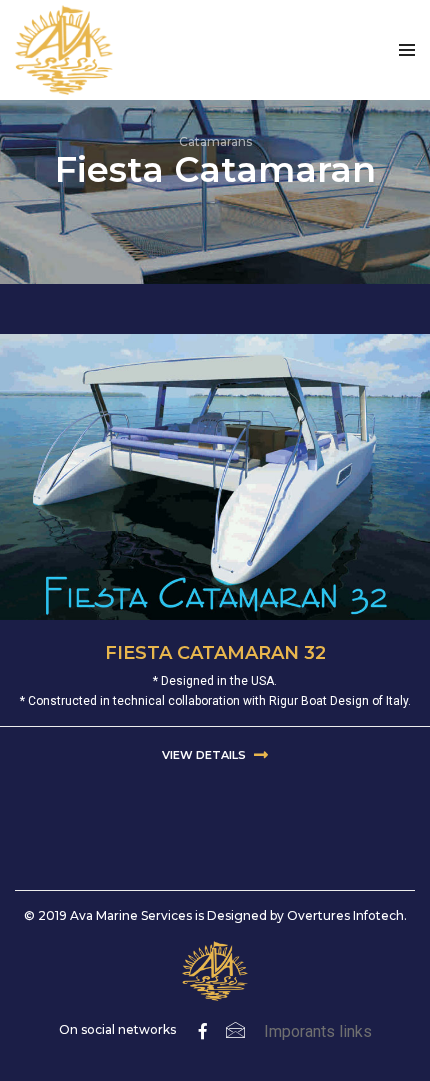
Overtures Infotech (345, 915)
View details (205, 755)
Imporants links (318, 1031)
